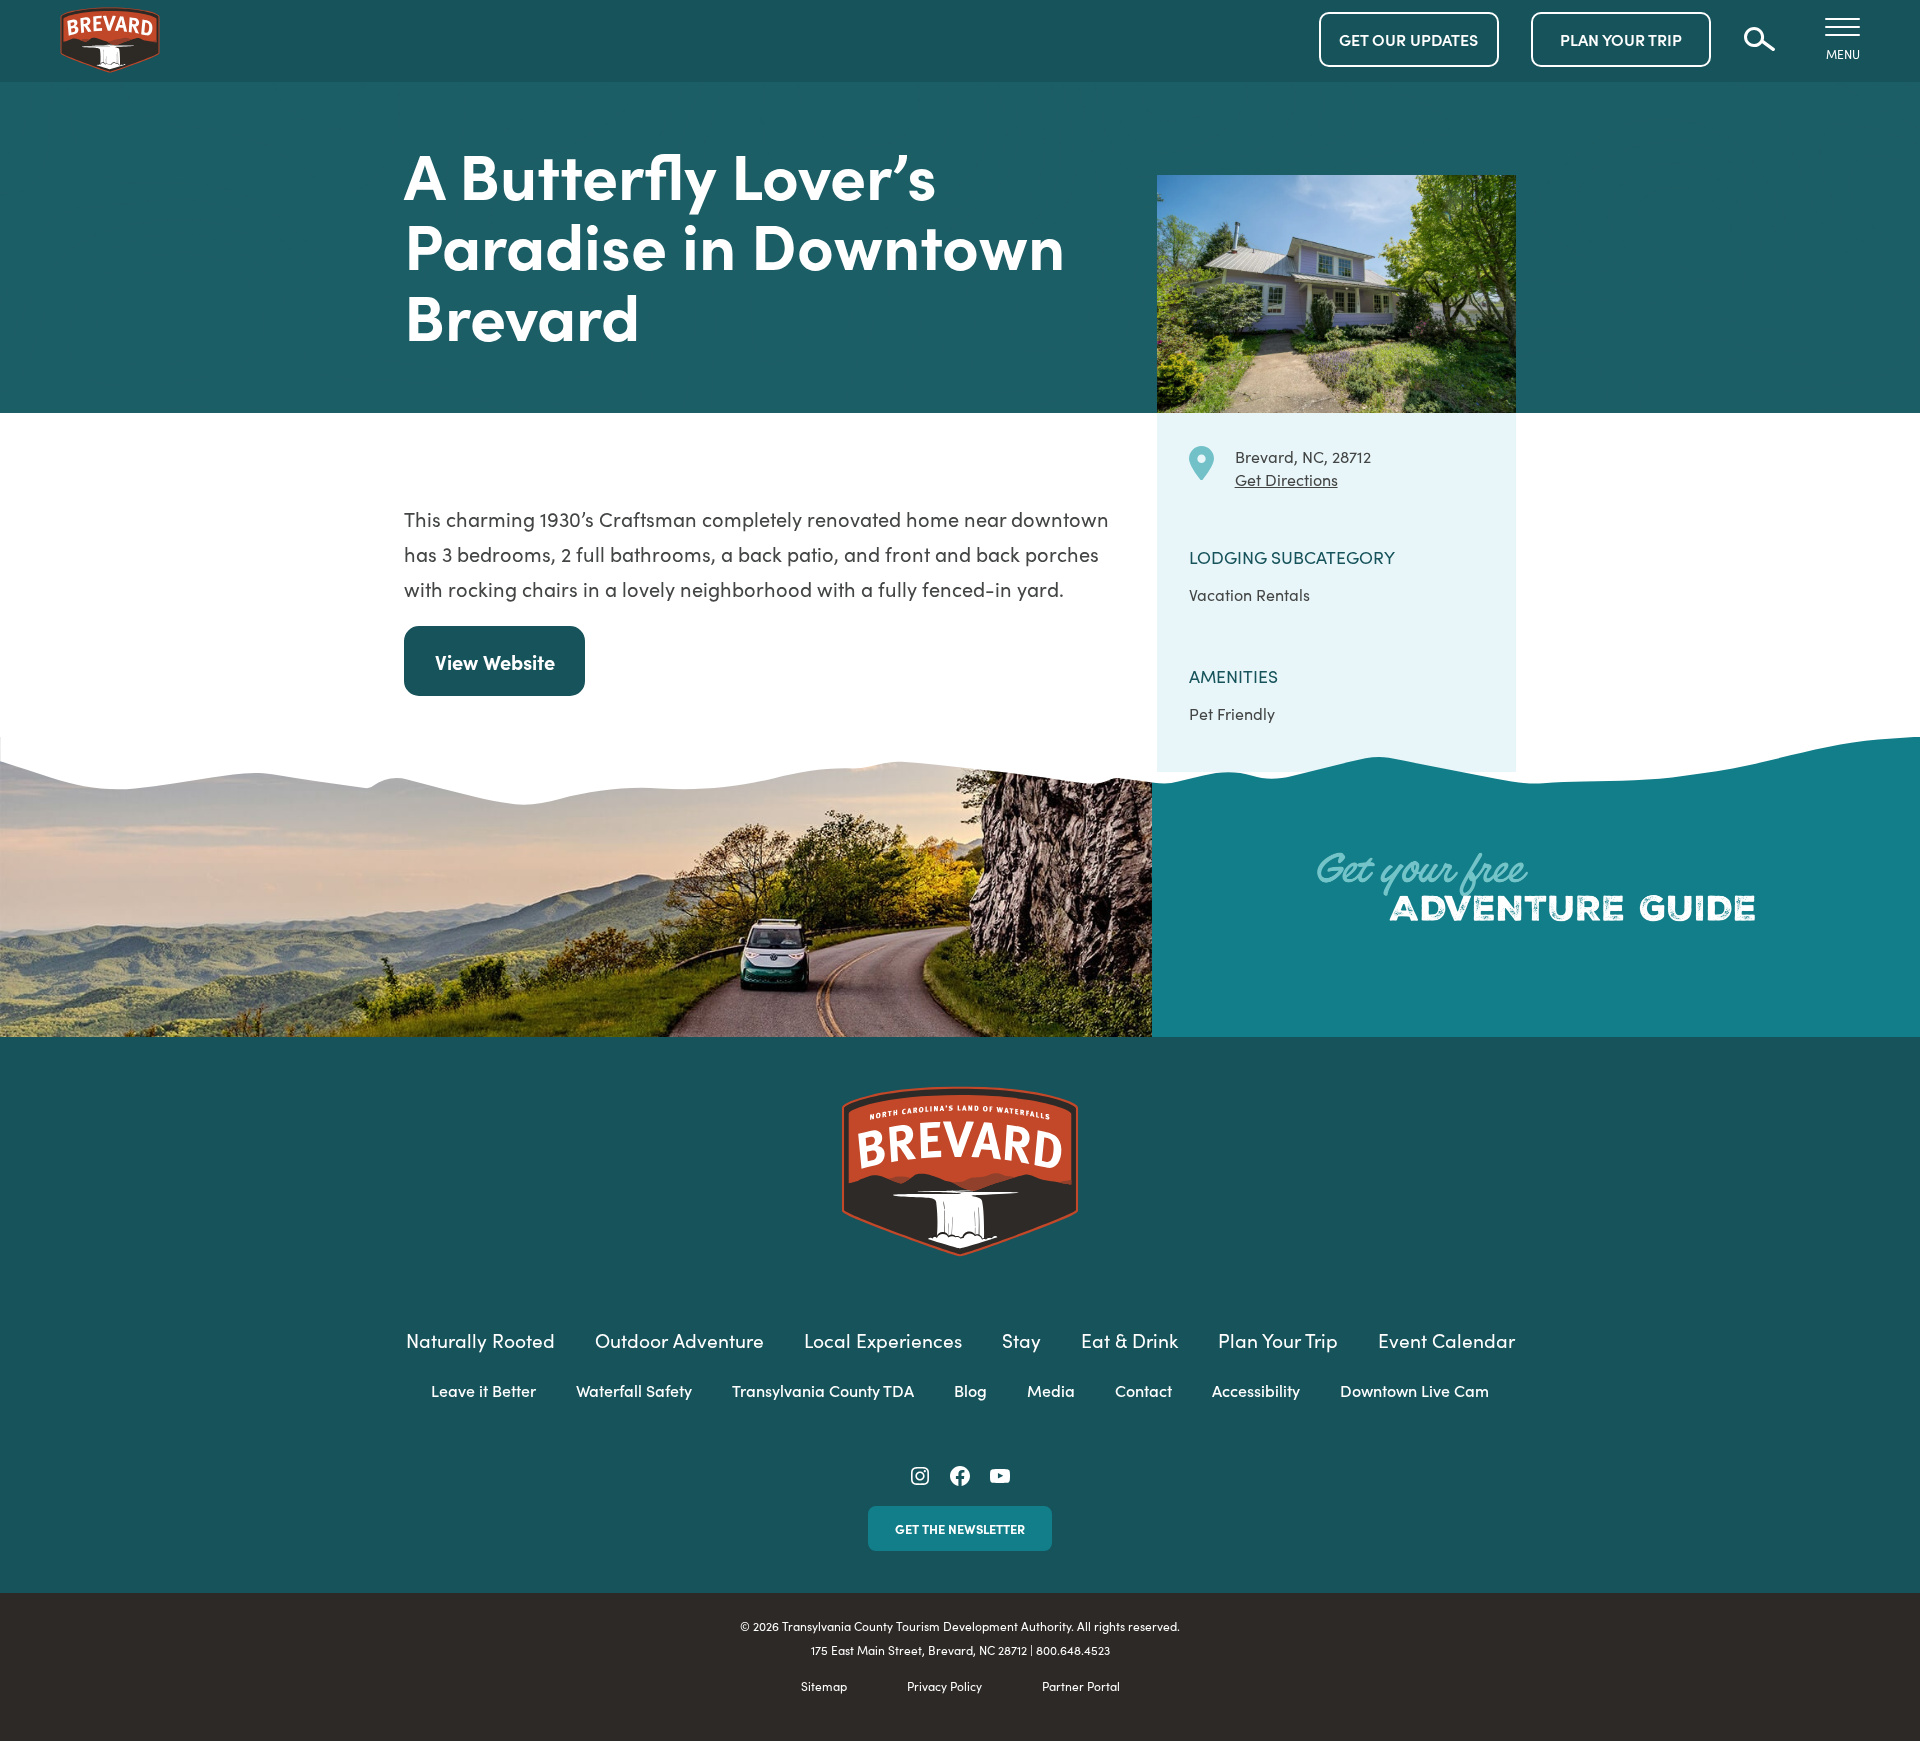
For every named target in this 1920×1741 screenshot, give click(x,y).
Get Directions (1286, 479)
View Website (495, 661)
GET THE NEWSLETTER (960, 1528)
